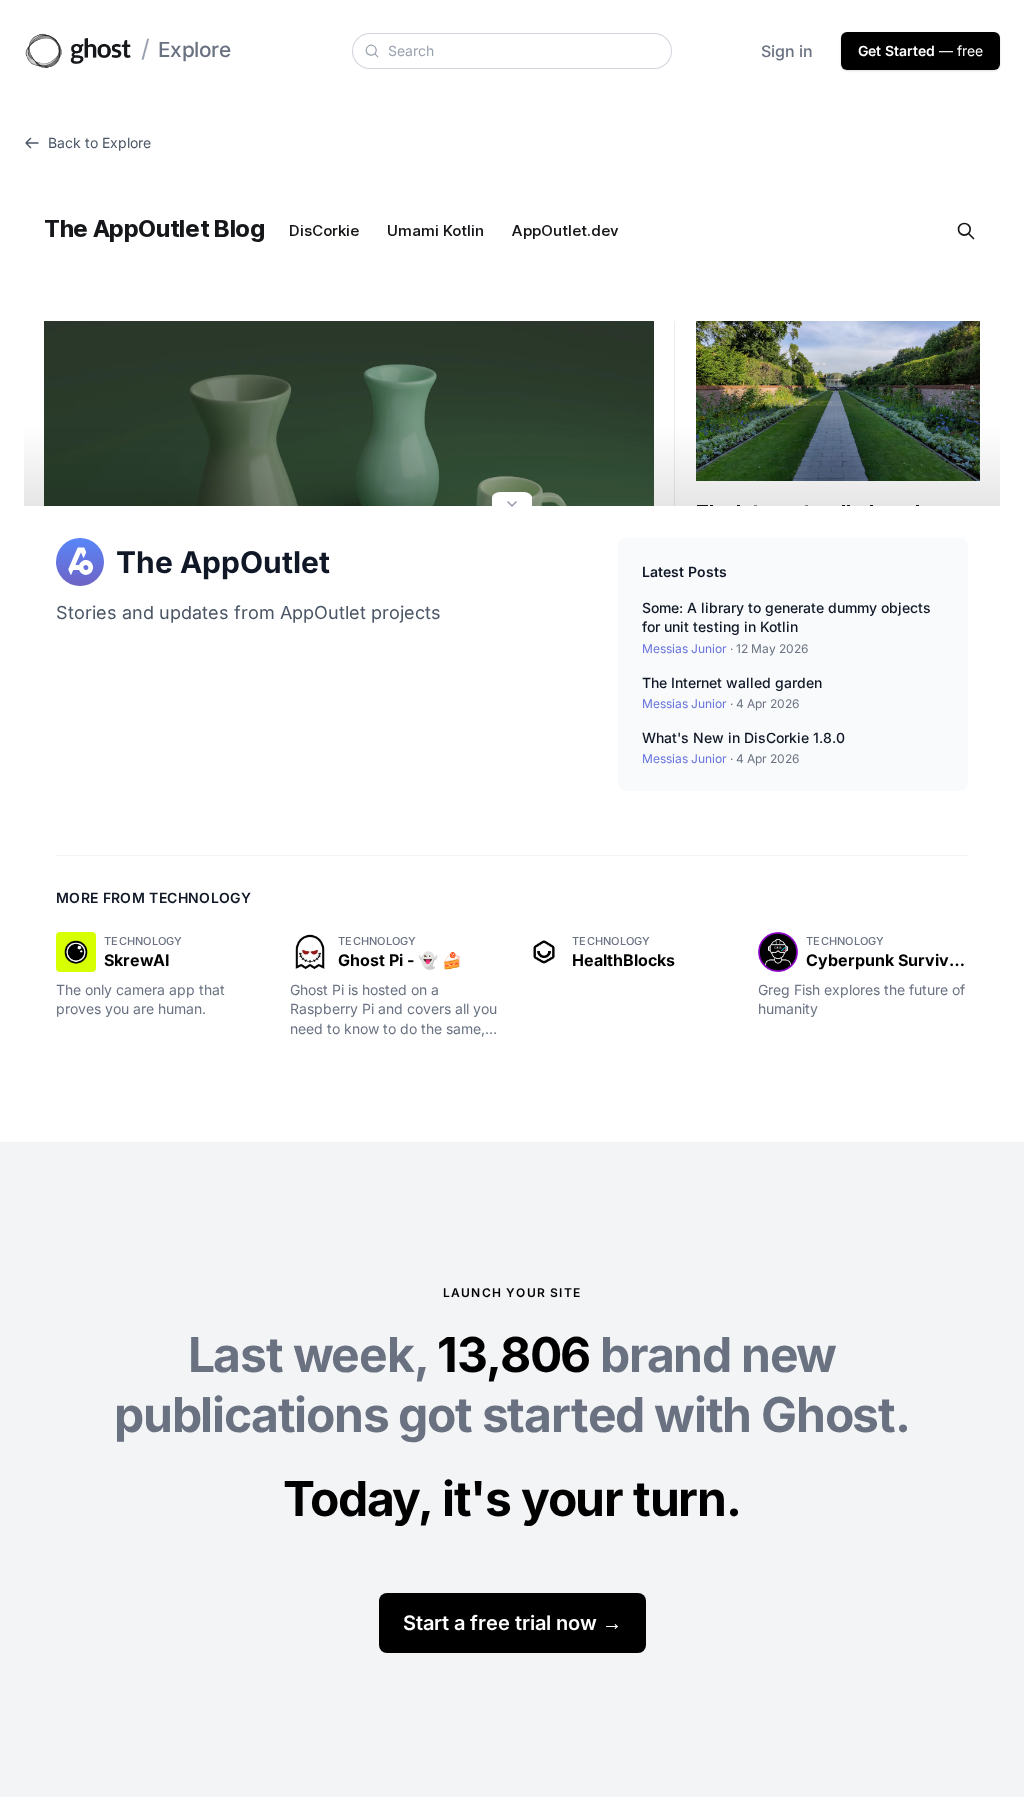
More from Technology (153, 897)
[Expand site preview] (512, 506)
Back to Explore (99, 142)
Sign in (787, 51)
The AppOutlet (223, 562)
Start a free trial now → (512, 1623)
